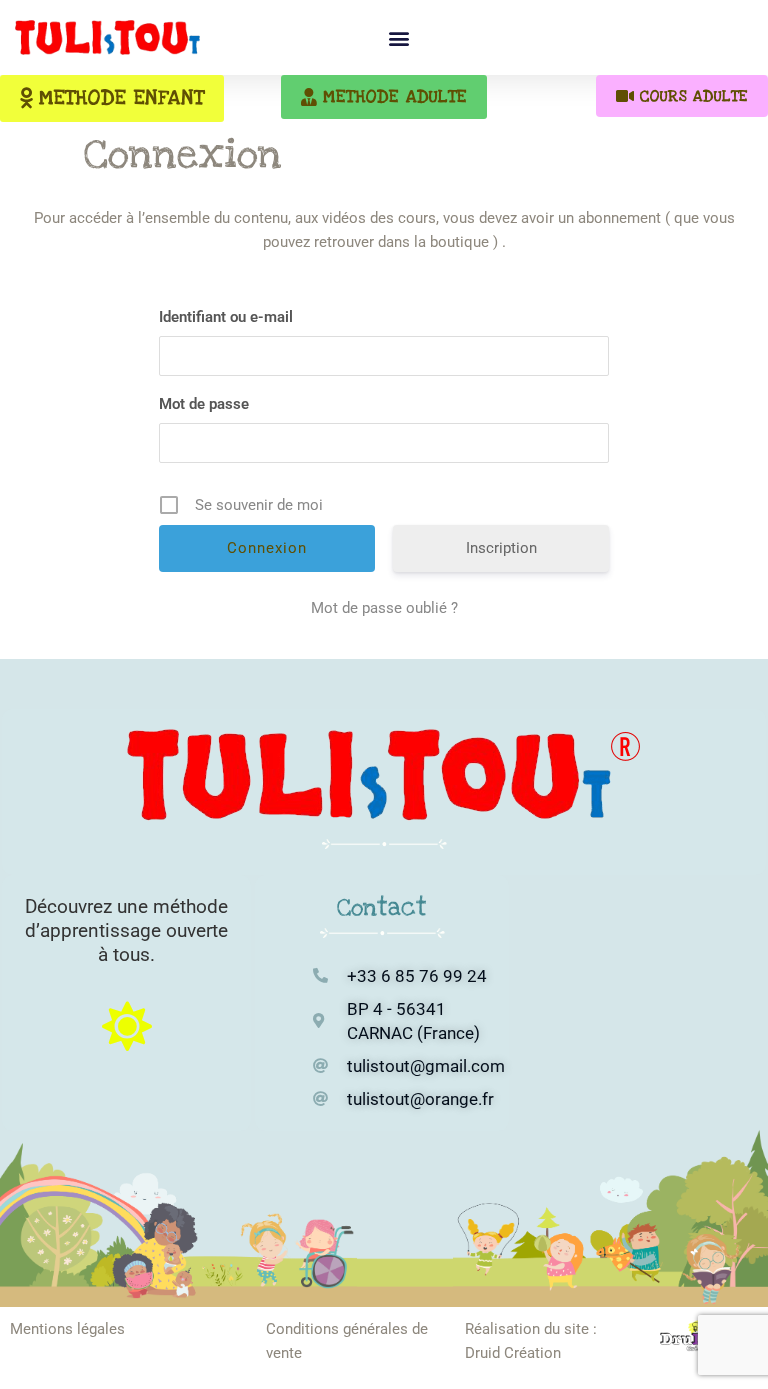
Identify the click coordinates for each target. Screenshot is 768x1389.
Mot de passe (204, 404)
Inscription (501, 548)
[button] (398, 37)
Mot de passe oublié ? (384, 608)
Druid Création (513, 1353)
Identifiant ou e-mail (226, 317)
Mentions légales (67, 1329)
